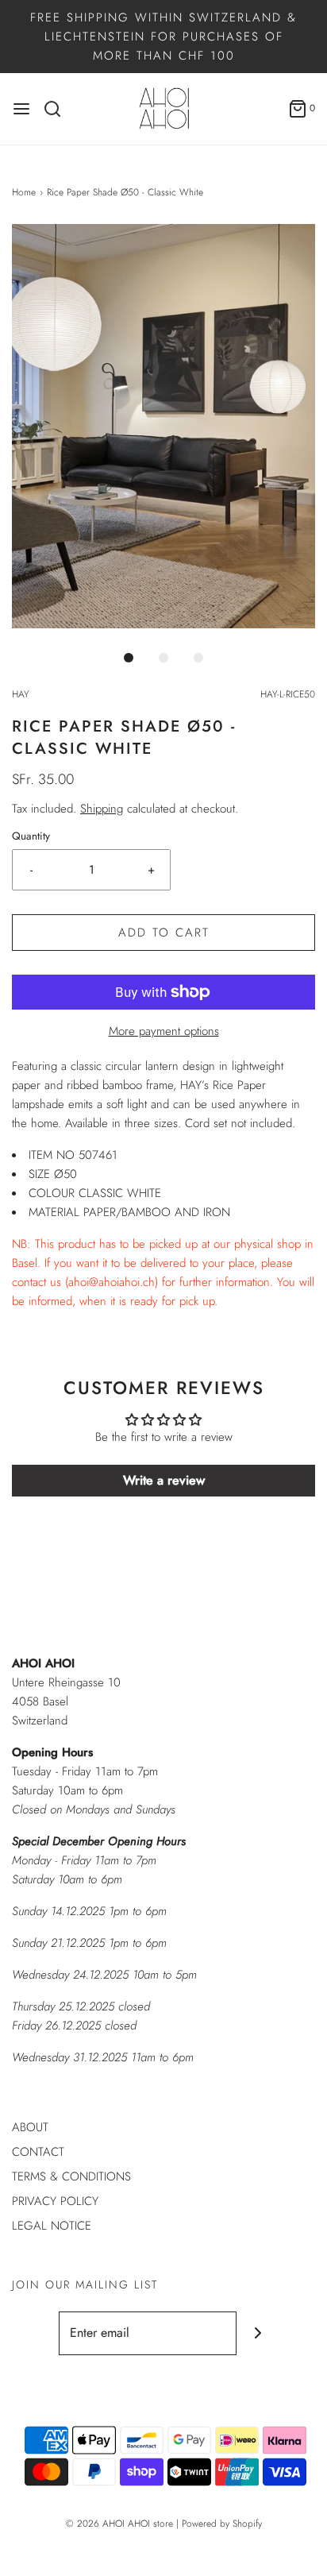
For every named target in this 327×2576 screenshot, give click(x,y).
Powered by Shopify (222, 2524)
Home (24, 192)
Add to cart (164, 933)
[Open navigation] (21, 109)
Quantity (31, 836)
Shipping (102, 809)
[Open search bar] (58, 109)
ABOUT (30, 2127)
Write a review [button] (164, 1480)
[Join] (258, 2333)
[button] (163, 426)
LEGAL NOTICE (52, 2226)
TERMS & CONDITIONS (71, 2176)
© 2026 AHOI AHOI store (119, 2524)
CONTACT (38, 2152)
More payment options (164, 1031)
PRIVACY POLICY (55, 2201)
